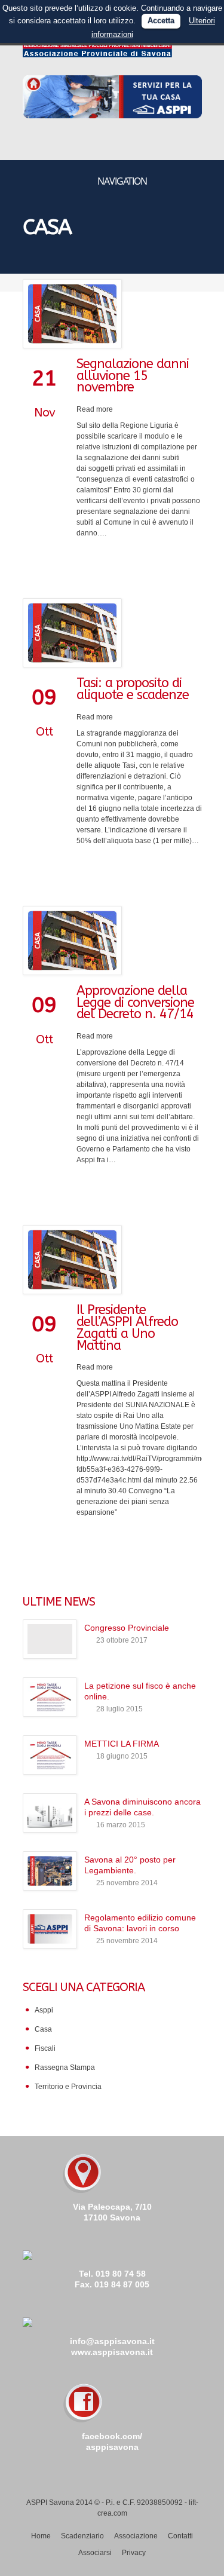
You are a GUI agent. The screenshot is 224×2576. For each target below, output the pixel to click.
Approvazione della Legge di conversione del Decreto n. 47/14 (135, 1003)
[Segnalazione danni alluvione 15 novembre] (112, 314)
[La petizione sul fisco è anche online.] (50, 1697)
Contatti (180, 2536)
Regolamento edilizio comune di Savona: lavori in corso (140, 1923)
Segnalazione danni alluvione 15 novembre (133, 376)
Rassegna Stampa (65, 2067)
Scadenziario (82, 2536)
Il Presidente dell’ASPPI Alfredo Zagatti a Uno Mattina (127, 1327)
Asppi (44, 2010)
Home (41, 2536)
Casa (43, 2029)
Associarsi (95, 2553)
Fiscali (45, 2048)
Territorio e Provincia (68, 2087)
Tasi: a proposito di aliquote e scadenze (133, 689)
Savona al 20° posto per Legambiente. (130, 1865)
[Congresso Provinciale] (50, 1639)
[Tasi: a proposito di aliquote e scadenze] (112, 633)
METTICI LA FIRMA (122, 1744)
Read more (95, 409)
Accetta (161, 21)
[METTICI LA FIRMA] (50, 1755)
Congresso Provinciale (127, 1628)
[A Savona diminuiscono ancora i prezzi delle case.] (50, 1813)
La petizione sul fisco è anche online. (140, 1691)
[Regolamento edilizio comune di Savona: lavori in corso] (50, 1929)
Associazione (136, 2536)
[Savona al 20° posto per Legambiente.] (50, 1871)
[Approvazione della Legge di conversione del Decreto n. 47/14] (112, 941)
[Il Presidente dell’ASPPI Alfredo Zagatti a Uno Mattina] (112, 1260)
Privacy (134, 2553)
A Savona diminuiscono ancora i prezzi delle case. (142, 1807)
